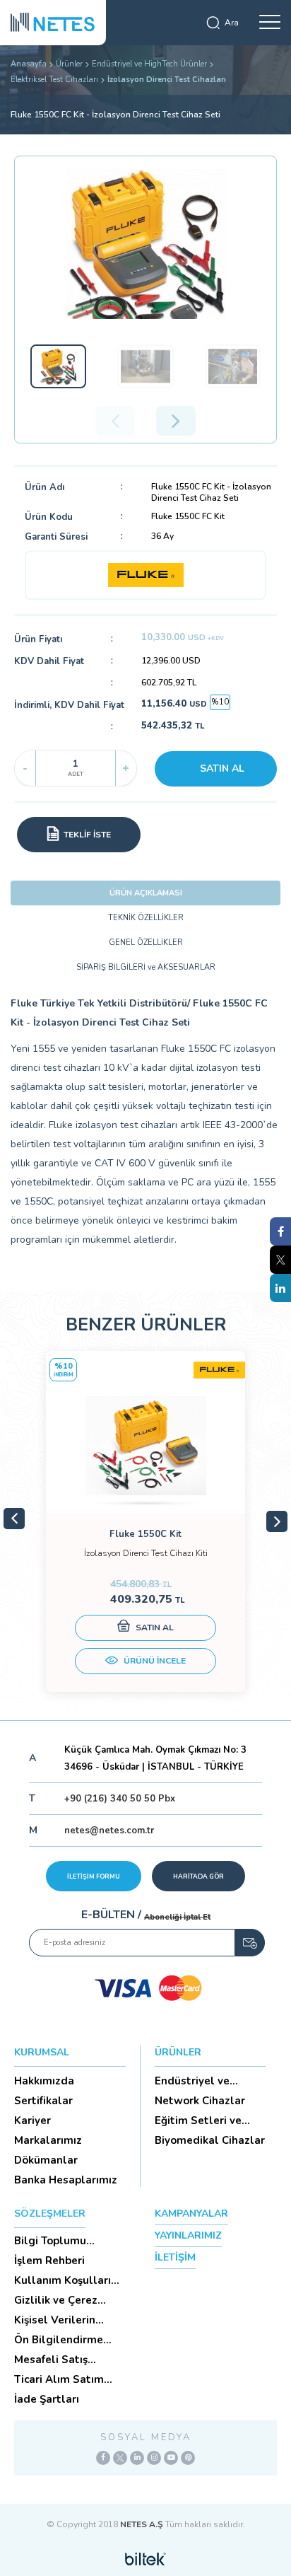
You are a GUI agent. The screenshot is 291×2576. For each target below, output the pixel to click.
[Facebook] (103, 2458)
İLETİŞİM (175, 2257)
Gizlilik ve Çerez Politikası (56, 2300)
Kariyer (32, 2120)
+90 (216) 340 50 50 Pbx (120, 1799)
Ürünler (69, 64)
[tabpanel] (145, 1521)
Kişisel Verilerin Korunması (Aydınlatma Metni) (65, 2320)
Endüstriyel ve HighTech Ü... (192, 2081)
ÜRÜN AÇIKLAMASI (146, 893)
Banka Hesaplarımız (66, 2180)
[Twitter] (120, 2458)
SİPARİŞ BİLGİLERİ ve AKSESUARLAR (146, 967)
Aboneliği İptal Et (177, 1917)
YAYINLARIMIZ (188, 2235)
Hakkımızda (44, 2081)
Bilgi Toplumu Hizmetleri (50, 2241)
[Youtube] (171, 2458)
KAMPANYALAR (191, 2214)
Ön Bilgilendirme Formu (59, 2340)
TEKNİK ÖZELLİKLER (146, 918)
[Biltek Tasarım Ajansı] (145, 2558)
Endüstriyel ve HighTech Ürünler (149, 64)
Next (277, 1521)
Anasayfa (29, 64)
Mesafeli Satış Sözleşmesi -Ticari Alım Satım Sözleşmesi (61, 2360)
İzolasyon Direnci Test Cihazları (167, 80)
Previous (14, 1519)
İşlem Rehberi (49, 2261)
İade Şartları (47, 2399)
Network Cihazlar (200, 2101)
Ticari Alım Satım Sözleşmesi (59, 2379)
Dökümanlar (46, 2160)
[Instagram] (154, 2458)
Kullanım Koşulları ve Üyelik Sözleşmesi (69, 2280)
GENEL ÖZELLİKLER (146, 942)
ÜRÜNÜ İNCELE (154, 1661)
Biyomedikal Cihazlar (210, 2140)
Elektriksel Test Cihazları (54, 80)
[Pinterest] (188, 2458)
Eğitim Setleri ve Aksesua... (198, 2120)
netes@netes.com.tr (109, 1831)
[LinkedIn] (137, 2458)
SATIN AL (222, 768)
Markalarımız (48, 2140)
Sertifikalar (43, 2101)
